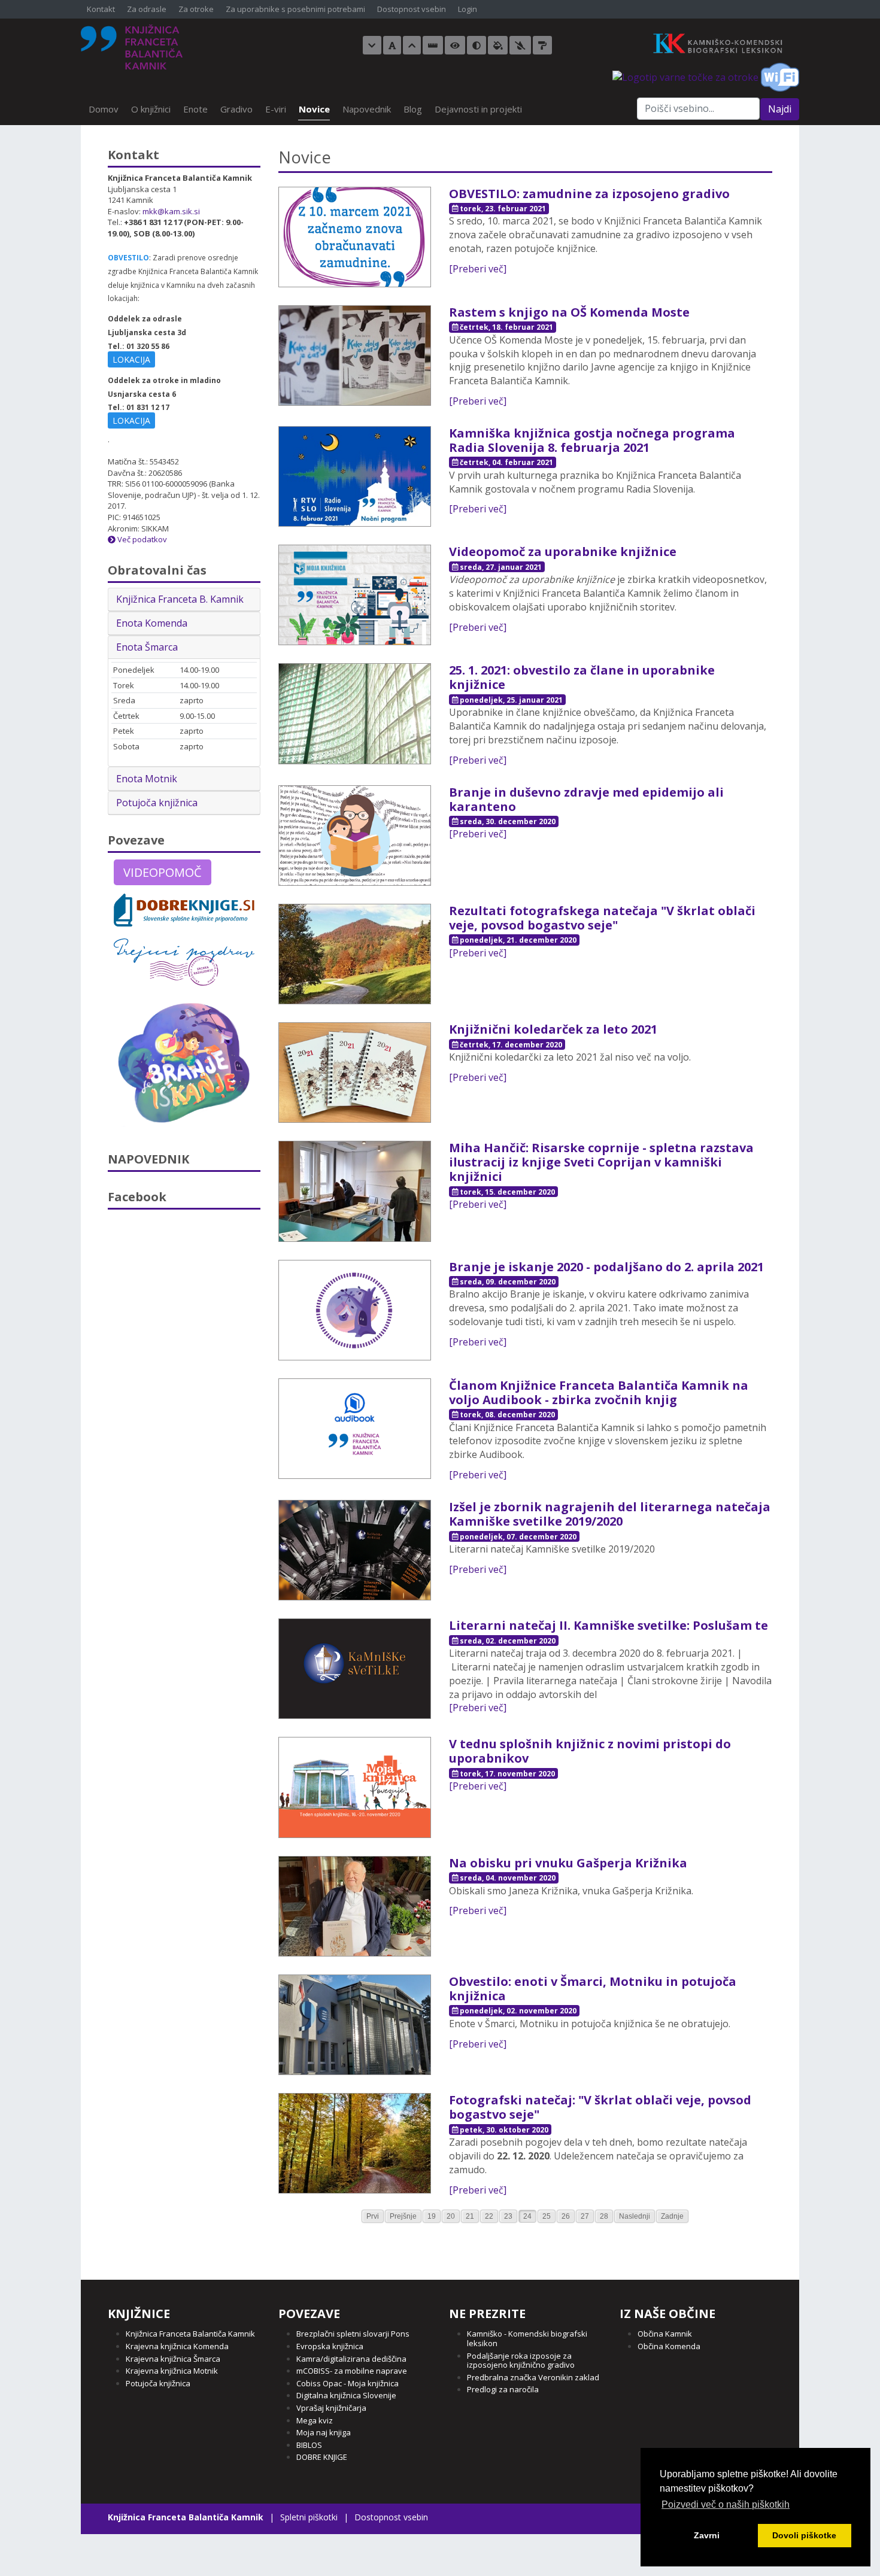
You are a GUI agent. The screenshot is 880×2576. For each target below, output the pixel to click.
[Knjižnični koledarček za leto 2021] (355, 1072)
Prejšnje (403, 2216)
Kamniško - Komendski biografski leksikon (527, 2338)
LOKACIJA (131, 359)
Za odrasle (147, 10)
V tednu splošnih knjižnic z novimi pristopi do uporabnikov (590, 1751)
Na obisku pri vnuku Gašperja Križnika (568, 1863)
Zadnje (672, 2216)
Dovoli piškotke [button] (804, 2535)
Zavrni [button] (707, 2535)
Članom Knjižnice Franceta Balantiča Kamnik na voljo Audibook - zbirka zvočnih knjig (599, 1392)
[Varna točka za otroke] (685, 76)
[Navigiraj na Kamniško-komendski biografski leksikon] (723, 42)
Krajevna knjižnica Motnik (172, 2371)
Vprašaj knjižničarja (331, 2408)
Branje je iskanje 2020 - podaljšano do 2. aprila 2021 (606, 1267)
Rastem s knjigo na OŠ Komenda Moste (569, 312)
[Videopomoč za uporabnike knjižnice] (355, 594)
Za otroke (196, 10)
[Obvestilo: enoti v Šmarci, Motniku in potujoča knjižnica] (355, 2024)
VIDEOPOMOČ (163, 872)
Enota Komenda (152, 623)
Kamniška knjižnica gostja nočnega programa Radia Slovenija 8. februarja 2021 (592, 440)
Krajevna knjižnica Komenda (177, 2346)
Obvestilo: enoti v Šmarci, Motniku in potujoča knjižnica (593, 1989)
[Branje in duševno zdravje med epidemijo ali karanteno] (355, 834)
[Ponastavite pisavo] (392, 45)
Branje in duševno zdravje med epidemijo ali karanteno (586, 799)
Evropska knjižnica (330, 2346)
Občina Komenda (669, 2346)
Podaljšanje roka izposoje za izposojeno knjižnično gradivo (521, 2361)
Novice (314, 109)
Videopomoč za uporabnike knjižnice (563, 552)
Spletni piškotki (309, 2517)
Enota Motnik (147, 779)
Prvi (373, 2216)
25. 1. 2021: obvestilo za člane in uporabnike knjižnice (582, 677)
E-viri (276, 109)
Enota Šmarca (147, 647)
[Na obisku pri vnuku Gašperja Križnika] (355, 1905)
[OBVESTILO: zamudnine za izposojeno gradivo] (355, 236)
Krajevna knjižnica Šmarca (173, 2359)
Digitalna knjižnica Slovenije (346, 2395)
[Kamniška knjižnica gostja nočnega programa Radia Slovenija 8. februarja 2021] (355, 475)
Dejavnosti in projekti (478, 109)
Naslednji (635, 2216)
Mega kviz (315, 2420)
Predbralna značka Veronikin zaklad (533, 2377)
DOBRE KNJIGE (322, 2457)
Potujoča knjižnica (157, 803)
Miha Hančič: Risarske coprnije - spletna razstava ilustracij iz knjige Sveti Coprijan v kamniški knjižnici (601, 1162)
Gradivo (236, 109)
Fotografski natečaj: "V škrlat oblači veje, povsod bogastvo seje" (600, 2107)
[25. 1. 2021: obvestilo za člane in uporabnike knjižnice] (355, 713)
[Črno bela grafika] (542, 45)
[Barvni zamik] (520, 45)
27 (585, 2216)
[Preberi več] (478, 269)
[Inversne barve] (498, 45)
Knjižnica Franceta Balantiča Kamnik (190, 2334)
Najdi (780, 109)
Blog (413, 109)
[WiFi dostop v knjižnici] (780, 76)
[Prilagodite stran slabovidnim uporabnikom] (455, 45)
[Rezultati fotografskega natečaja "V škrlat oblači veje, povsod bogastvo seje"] (355, 953)
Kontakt (101, 10)
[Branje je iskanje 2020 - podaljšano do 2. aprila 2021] (355, 1309)
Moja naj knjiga (324, 2432)
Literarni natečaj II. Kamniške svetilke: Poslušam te (609, 1625)
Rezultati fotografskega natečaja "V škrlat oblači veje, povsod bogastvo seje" (602, 918)
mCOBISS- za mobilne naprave (352, 2371)
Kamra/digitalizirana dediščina (351, 2359)
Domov (104, 109)
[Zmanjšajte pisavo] (372, 45)
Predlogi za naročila (503, 2389)
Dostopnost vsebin (412, 10)
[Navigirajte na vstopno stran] (132, 47)
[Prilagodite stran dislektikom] (477, 45)
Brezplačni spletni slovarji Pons (353, 2334)
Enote (195, 109)
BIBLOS (309, 2445)
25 (547, 2216)
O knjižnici (151, 109)
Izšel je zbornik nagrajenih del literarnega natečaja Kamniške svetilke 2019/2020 (610, 1514)
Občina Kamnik (665, 2334)
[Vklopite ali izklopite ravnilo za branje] (433, 45)
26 (566, 2216)
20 (451, 2216)
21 (470, 2216)
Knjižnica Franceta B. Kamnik (180, 599)
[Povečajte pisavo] (412, 45)
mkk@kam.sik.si (171, 211)
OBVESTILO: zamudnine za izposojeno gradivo (589, 194)
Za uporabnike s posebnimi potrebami (295, 10)
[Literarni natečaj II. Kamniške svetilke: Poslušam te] (355, 1668)
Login (468, 10)
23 (508, 2216)
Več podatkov (141, 539)
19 (432, 2216)
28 (604, 2216)
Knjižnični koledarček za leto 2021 (553, 1029)
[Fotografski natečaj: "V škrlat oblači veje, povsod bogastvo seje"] (355, 2143)
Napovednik (367, 109)
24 (527, 2216)
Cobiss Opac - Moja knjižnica (348, 2383)
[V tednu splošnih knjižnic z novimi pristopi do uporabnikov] (355, 1787)
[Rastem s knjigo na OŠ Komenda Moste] (355, 354)
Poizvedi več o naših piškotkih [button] (726, 2504)
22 (489, 2216)
